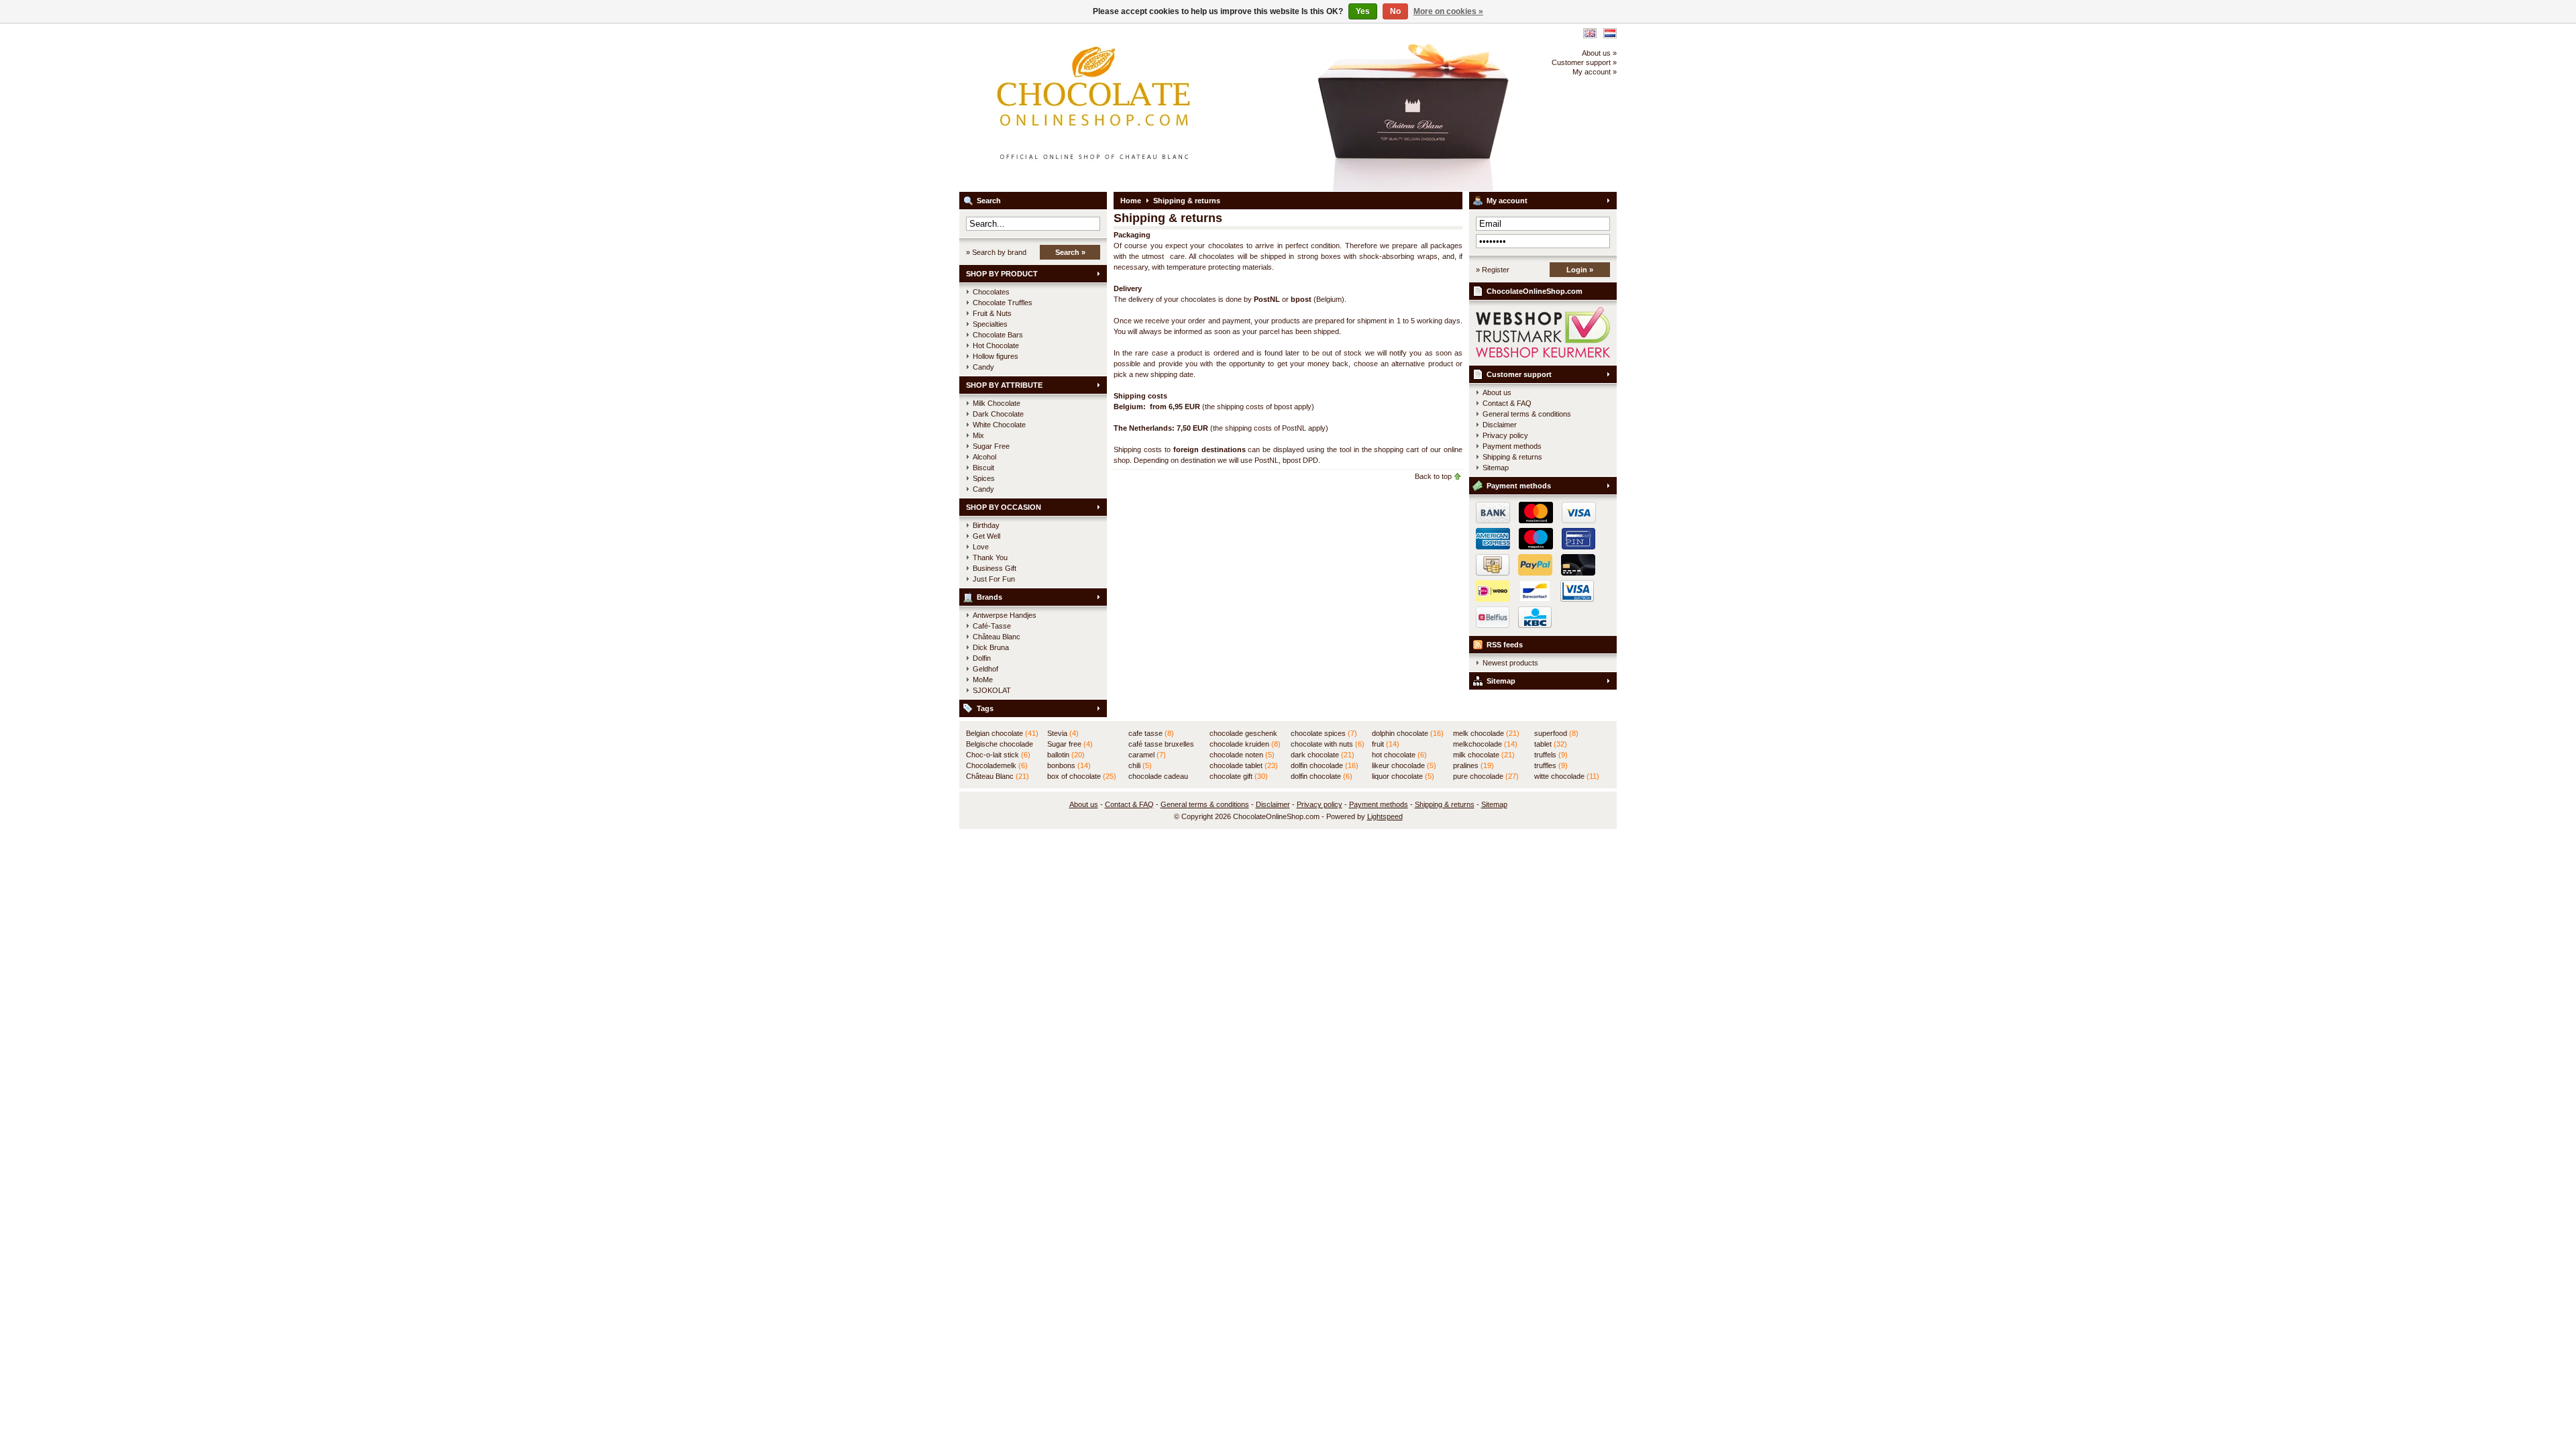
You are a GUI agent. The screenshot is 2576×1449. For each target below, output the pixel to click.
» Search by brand (996, 252)
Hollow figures (996, 356)
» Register (1493, 270)
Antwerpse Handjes (1005, 615)
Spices (984, 478)
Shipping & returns (1187, 201)
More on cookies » (1448, 11)
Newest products (1510, 663)
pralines (1473, 765)
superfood (1556, 733)
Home (1131, 201)
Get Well (986, 536)
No (1395, 11)
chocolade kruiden (1245, 744)
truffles (1551, 765)
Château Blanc (997, 637)
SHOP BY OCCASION (1004, 507)
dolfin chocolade (1325, 765)
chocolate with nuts (1328, 744)
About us (1497, 392)
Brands (989, 597)
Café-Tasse (992, 626)
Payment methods (1512, 446)
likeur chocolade (1404, 765)
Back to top (1433, 476)
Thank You (990, 557)
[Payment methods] (1533, 573)
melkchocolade (1485, 744)
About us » (1599, 53)
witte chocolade (1567, 776)
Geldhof (985, 669)
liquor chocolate (1403, 776)
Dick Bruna (991, 647)
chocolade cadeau (1158, 777)
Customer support (1519, 374)
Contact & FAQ (1507, 403)
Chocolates (991, 292)
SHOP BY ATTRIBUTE (1004, 385)
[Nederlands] (1610, 33)
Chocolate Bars (998, 335)
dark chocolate (1323, 755)
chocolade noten (1242, 755)
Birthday (986, 525)
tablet (1551, 744)
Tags (985, 708)
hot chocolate (1399, 755)
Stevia (1063, 733)
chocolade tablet (1244, 765)
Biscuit (983, 468)
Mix (978, 435)
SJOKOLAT (992, 690)
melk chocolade (1486, 733)
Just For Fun (994, 579)
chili (1140, 765)
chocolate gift (1239, 776)
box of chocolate (1082, 776)
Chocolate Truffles (1003, 303)
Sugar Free (991, 446)
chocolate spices (1324, 733)
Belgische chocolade (1000, 745)
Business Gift (995, 568)
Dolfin (982, 658)
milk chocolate (1484, 755)
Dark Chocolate (998, 414)
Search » (1070, 252)
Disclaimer (1500, 425)
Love (981, 547)
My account (1507, 201)
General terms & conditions (1527, 414)
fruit (1386, 744)
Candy (983, 367)
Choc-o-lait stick (998, 755)
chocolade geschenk (1243, 734)
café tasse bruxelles (1161, 745)
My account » (1595, 72)
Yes (1363, 11)
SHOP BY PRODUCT (1002, 274)
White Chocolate (999, 425)
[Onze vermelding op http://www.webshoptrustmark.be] (1543, 355)
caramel (1147, 755)
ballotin (1066, 755)
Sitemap (1496, 468)
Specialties (990, 324)
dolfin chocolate (1322, 776)
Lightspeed (1385, 816)
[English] (1590, 33)
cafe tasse (1151, 733)
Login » (1580, 270)
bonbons (1069, 765)
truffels (1551, 755)
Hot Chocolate (996, 345)
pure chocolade (1486, 776)
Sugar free (1070, 744)
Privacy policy (1505, 435)
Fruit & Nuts (992, 313)
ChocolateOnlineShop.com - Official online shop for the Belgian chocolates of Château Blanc (1137, 107)
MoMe (983, 680)
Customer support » (1584, 62)
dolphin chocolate (1408, 733)
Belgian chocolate (1002, 733)
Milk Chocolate (997, 403)
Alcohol (984, 457)
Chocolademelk (997, 765)
